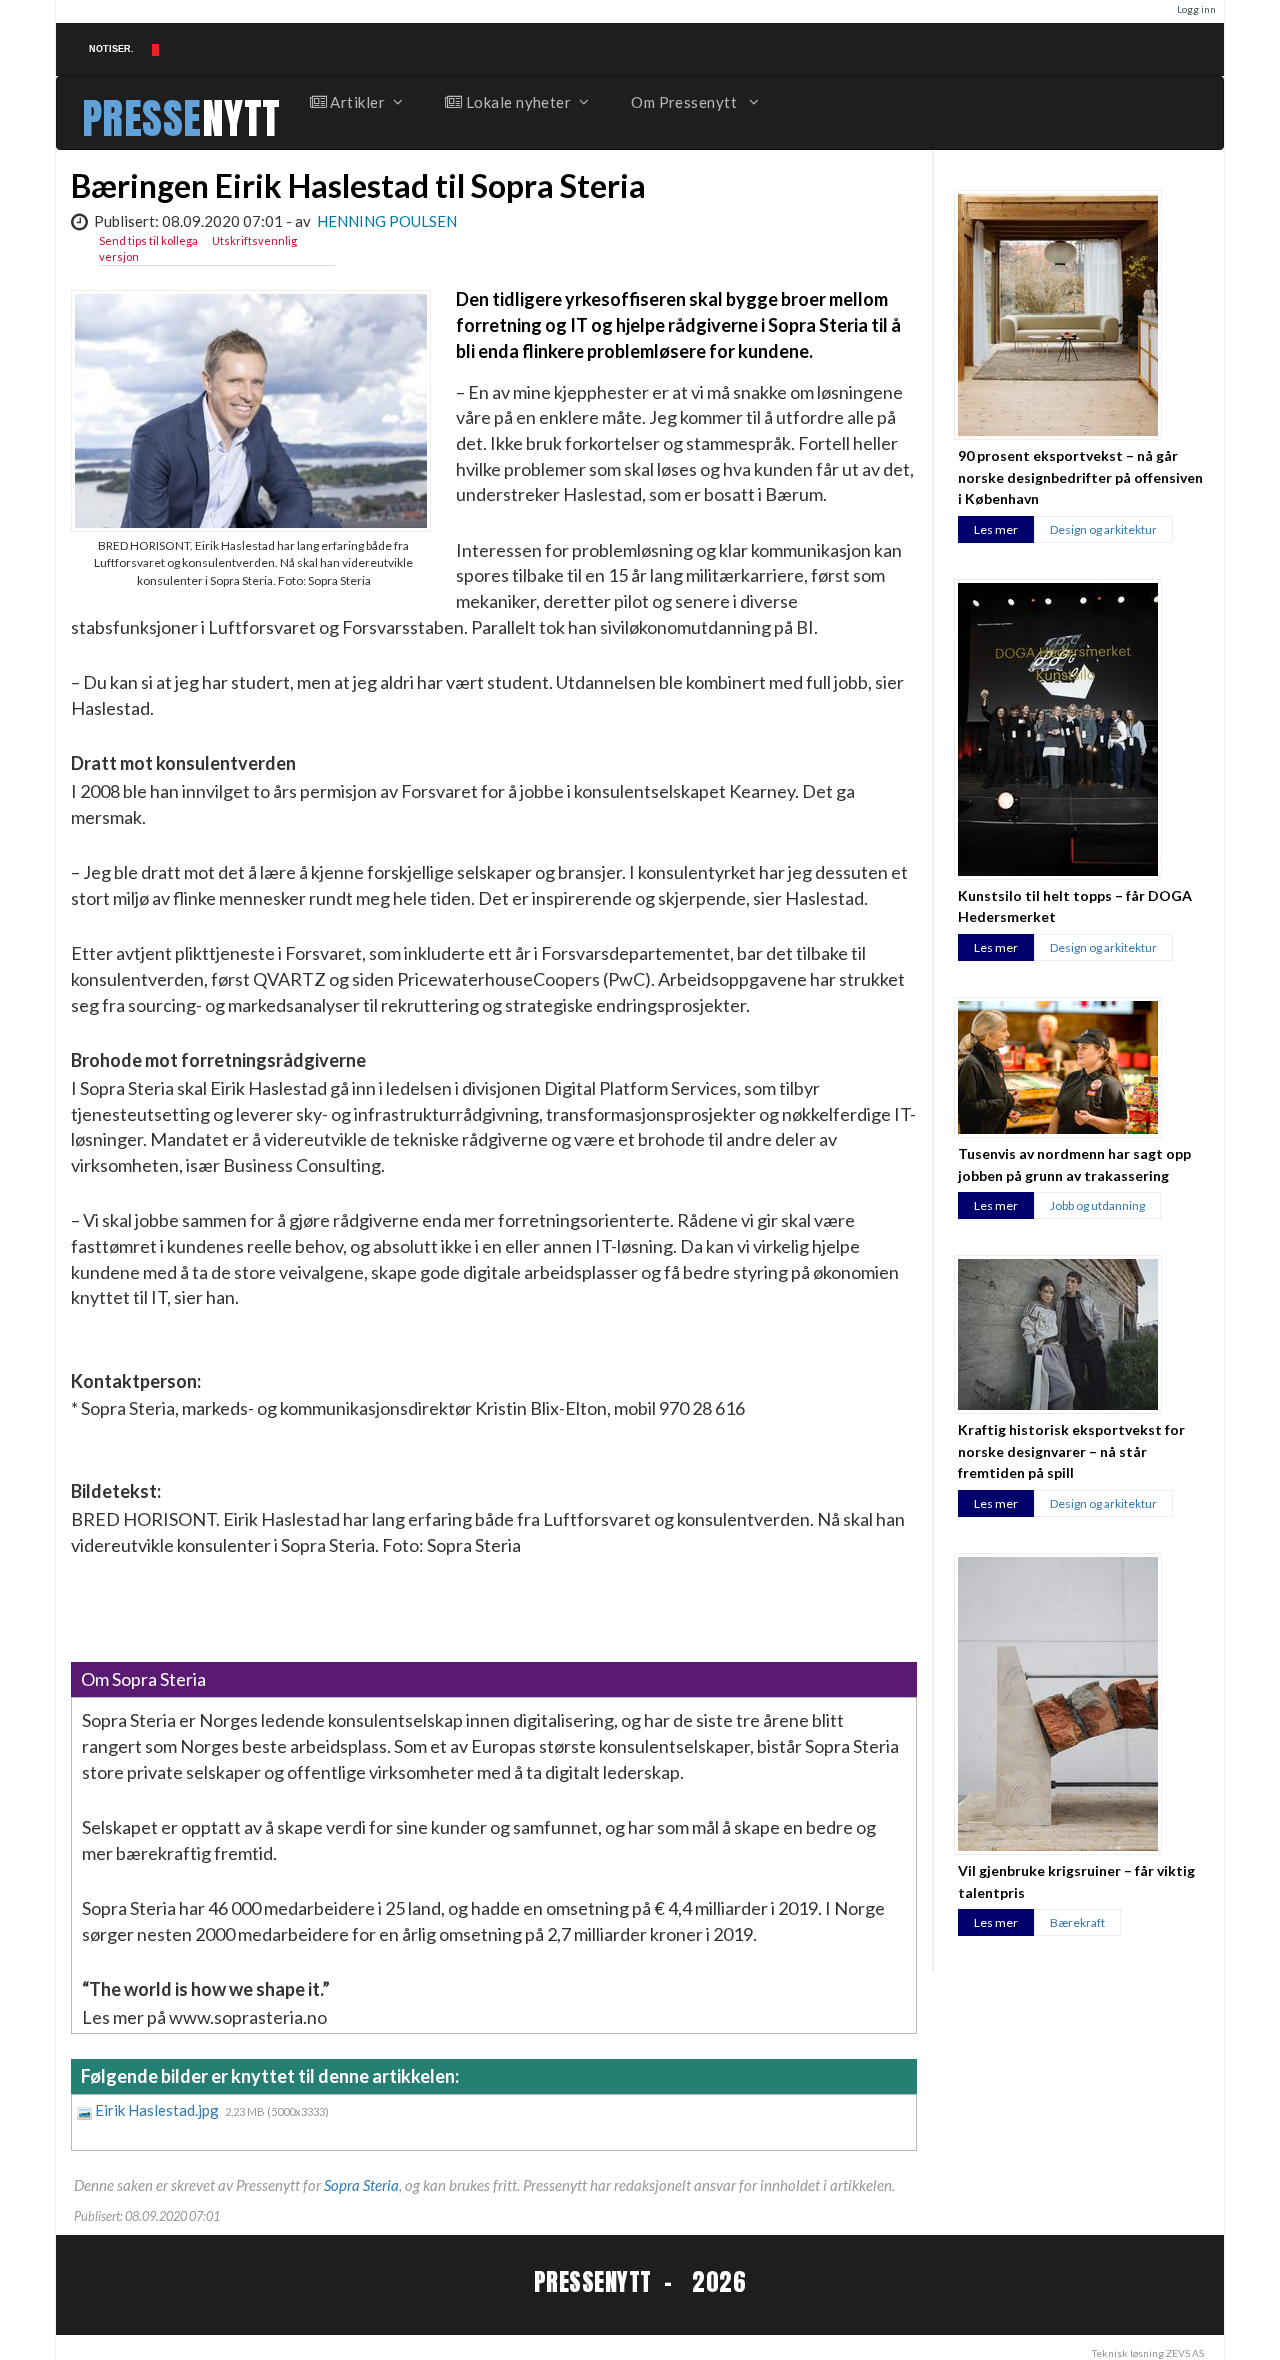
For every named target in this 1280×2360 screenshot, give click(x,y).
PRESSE (142, 118)
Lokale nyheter (516, 102)
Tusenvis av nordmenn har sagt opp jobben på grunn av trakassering (1074, 1164)
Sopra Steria (361, 2185)
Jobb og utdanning (1097, 1205)
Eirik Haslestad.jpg (158, 2110)
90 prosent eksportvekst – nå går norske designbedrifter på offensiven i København (1080, 477)
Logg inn (1196, 9)
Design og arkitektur (1103, 529)
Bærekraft (1077, 1922)
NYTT (241, 118)
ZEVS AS (1185, 2353)
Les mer (996, 529)
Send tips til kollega (148, 240)
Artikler (356, 102)
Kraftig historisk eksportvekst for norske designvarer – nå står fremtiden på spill (1071, 1451)
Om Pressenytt (685, 102)
